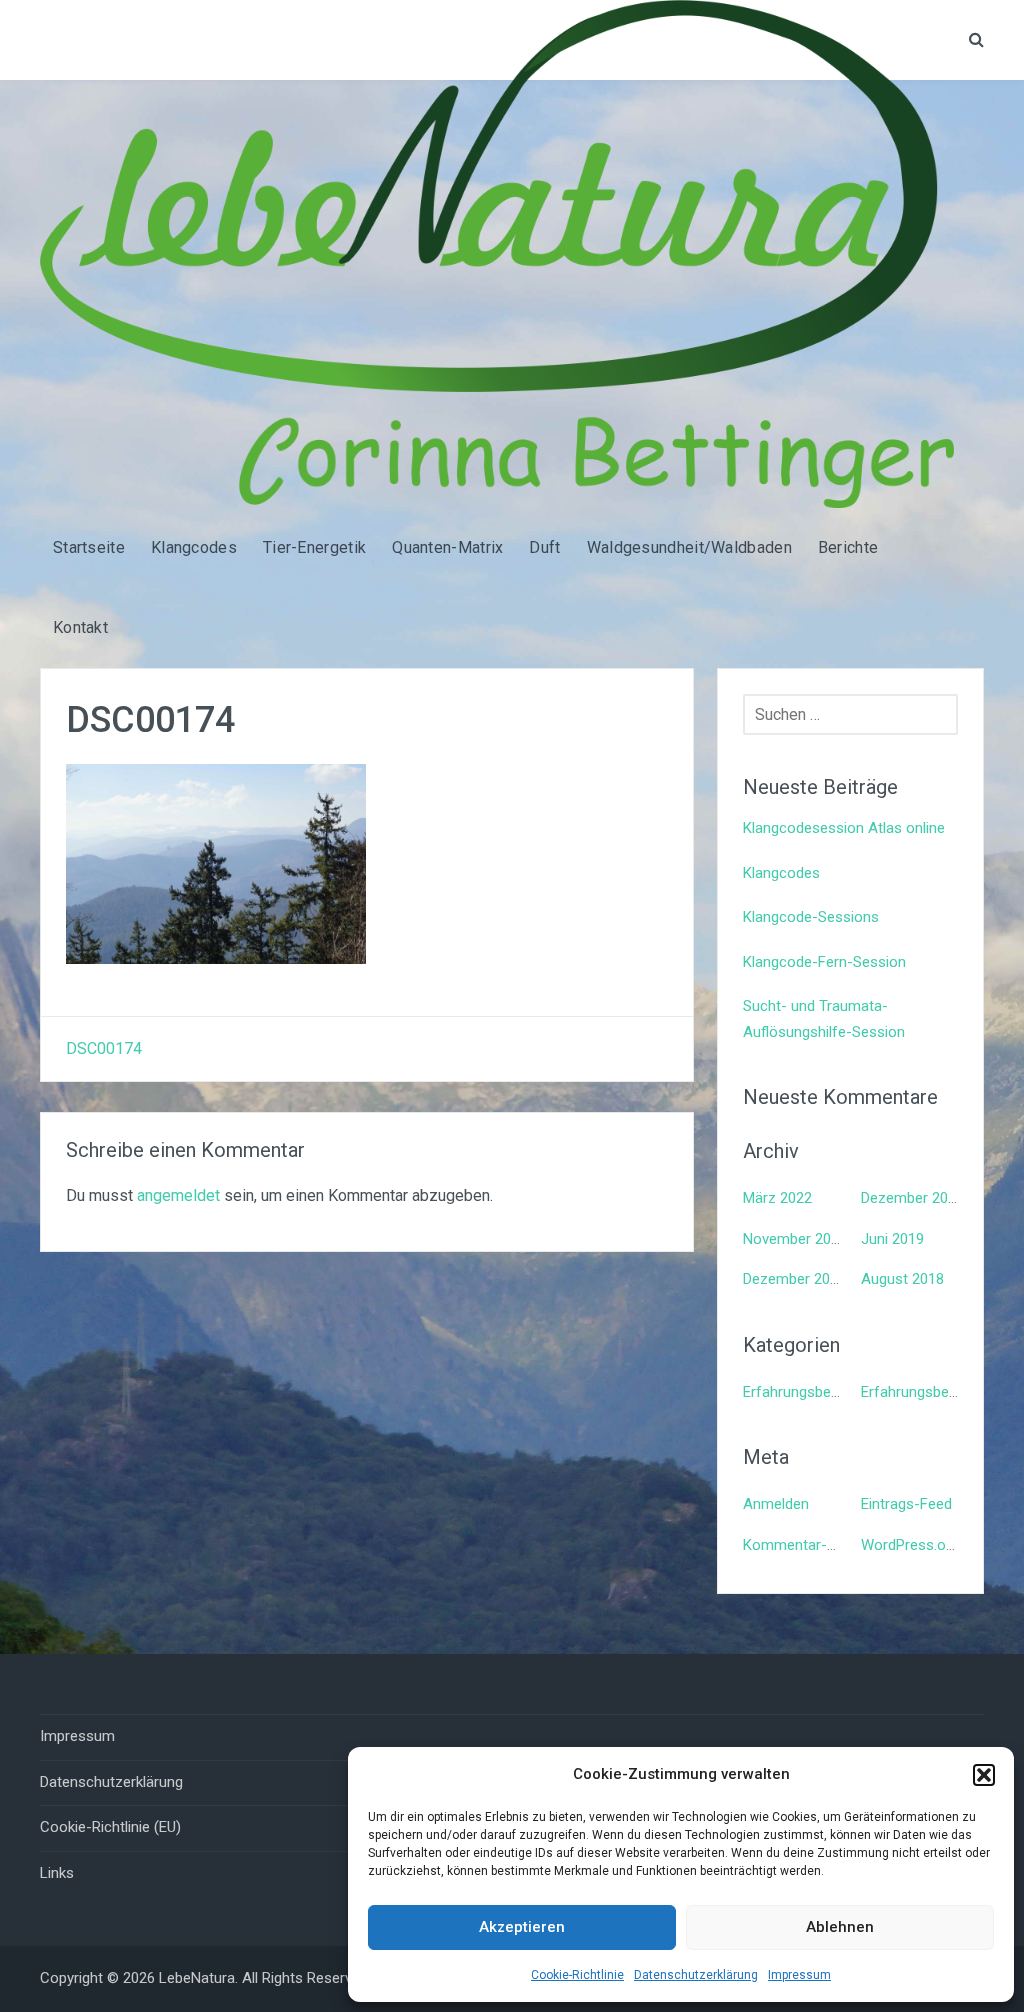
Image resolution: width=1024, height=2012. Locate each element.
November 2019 (795, 1239)
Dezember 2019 (912, 1198)
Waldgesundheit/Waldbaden (689, 547)
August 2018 (902, 1279)
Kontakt (80, 627)
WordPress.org (910, 1545)
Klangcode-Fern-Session (824, 962)
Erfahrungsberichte (805, 1392)
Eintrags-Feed (906, 1504)
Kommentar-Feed (801, 1545)
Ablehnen (840, 1927)
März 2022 (777, 1198)
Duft (544, 547)
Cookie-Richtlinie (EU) (110, 1827)
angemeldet (178, 1195)
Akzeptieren (522, 1927)
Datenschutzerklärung (696, 1975)
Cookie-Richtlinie (577, 1975)
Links (57, 1873)
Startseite (89, 547)
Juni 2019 (892, 1239)
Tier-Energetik (314, 547)
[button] (984, 1775)
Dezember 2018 (794, 1279)
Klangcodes (194, 547)
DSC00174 (104, 1048)
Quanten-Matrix (447, 547)
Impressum (799, 1975)
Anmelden (776, 1504)
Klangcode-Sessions (811, 917)
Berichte (848, 547)
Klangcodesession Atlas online (844, 828)
